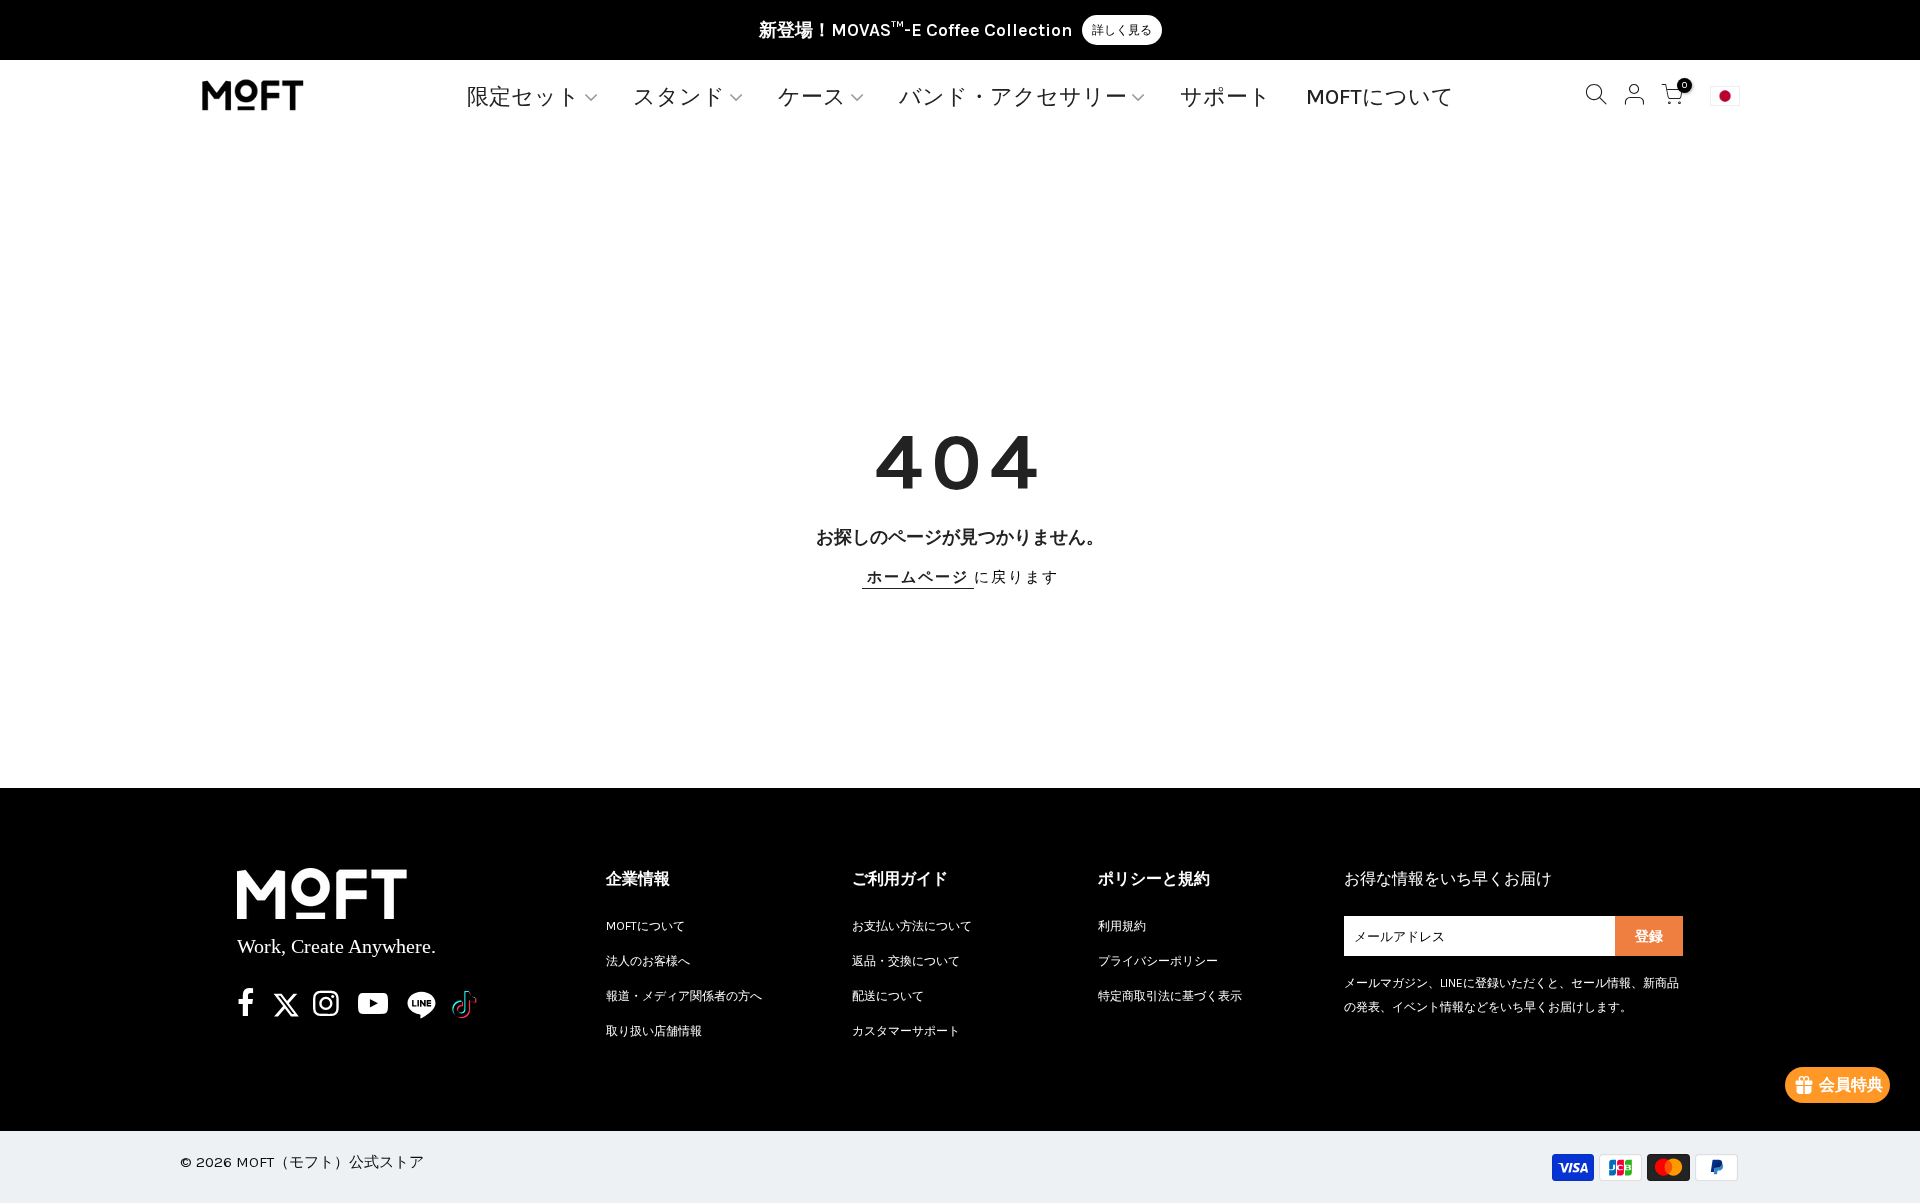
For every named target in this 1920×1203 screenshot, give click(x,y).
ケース (812, 97)
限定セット (523, 97)
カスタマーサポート (906, 1031)
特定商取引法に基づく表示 (1170, 996)
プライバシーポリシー (1158, 961)
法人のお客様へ (648, 961)
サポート (1225, 97)
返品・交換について (906, 961)
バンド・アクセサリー (1013, 97)
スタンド (679, 97)
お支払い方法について (912, 926)
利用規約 (1122, 926)
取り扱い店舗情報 (654, 1031)
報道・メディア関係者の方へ (684, 996)
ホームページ (918, 577)
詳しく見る (1122, 30)
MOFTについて (1380, 97)
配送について (888, 996)
